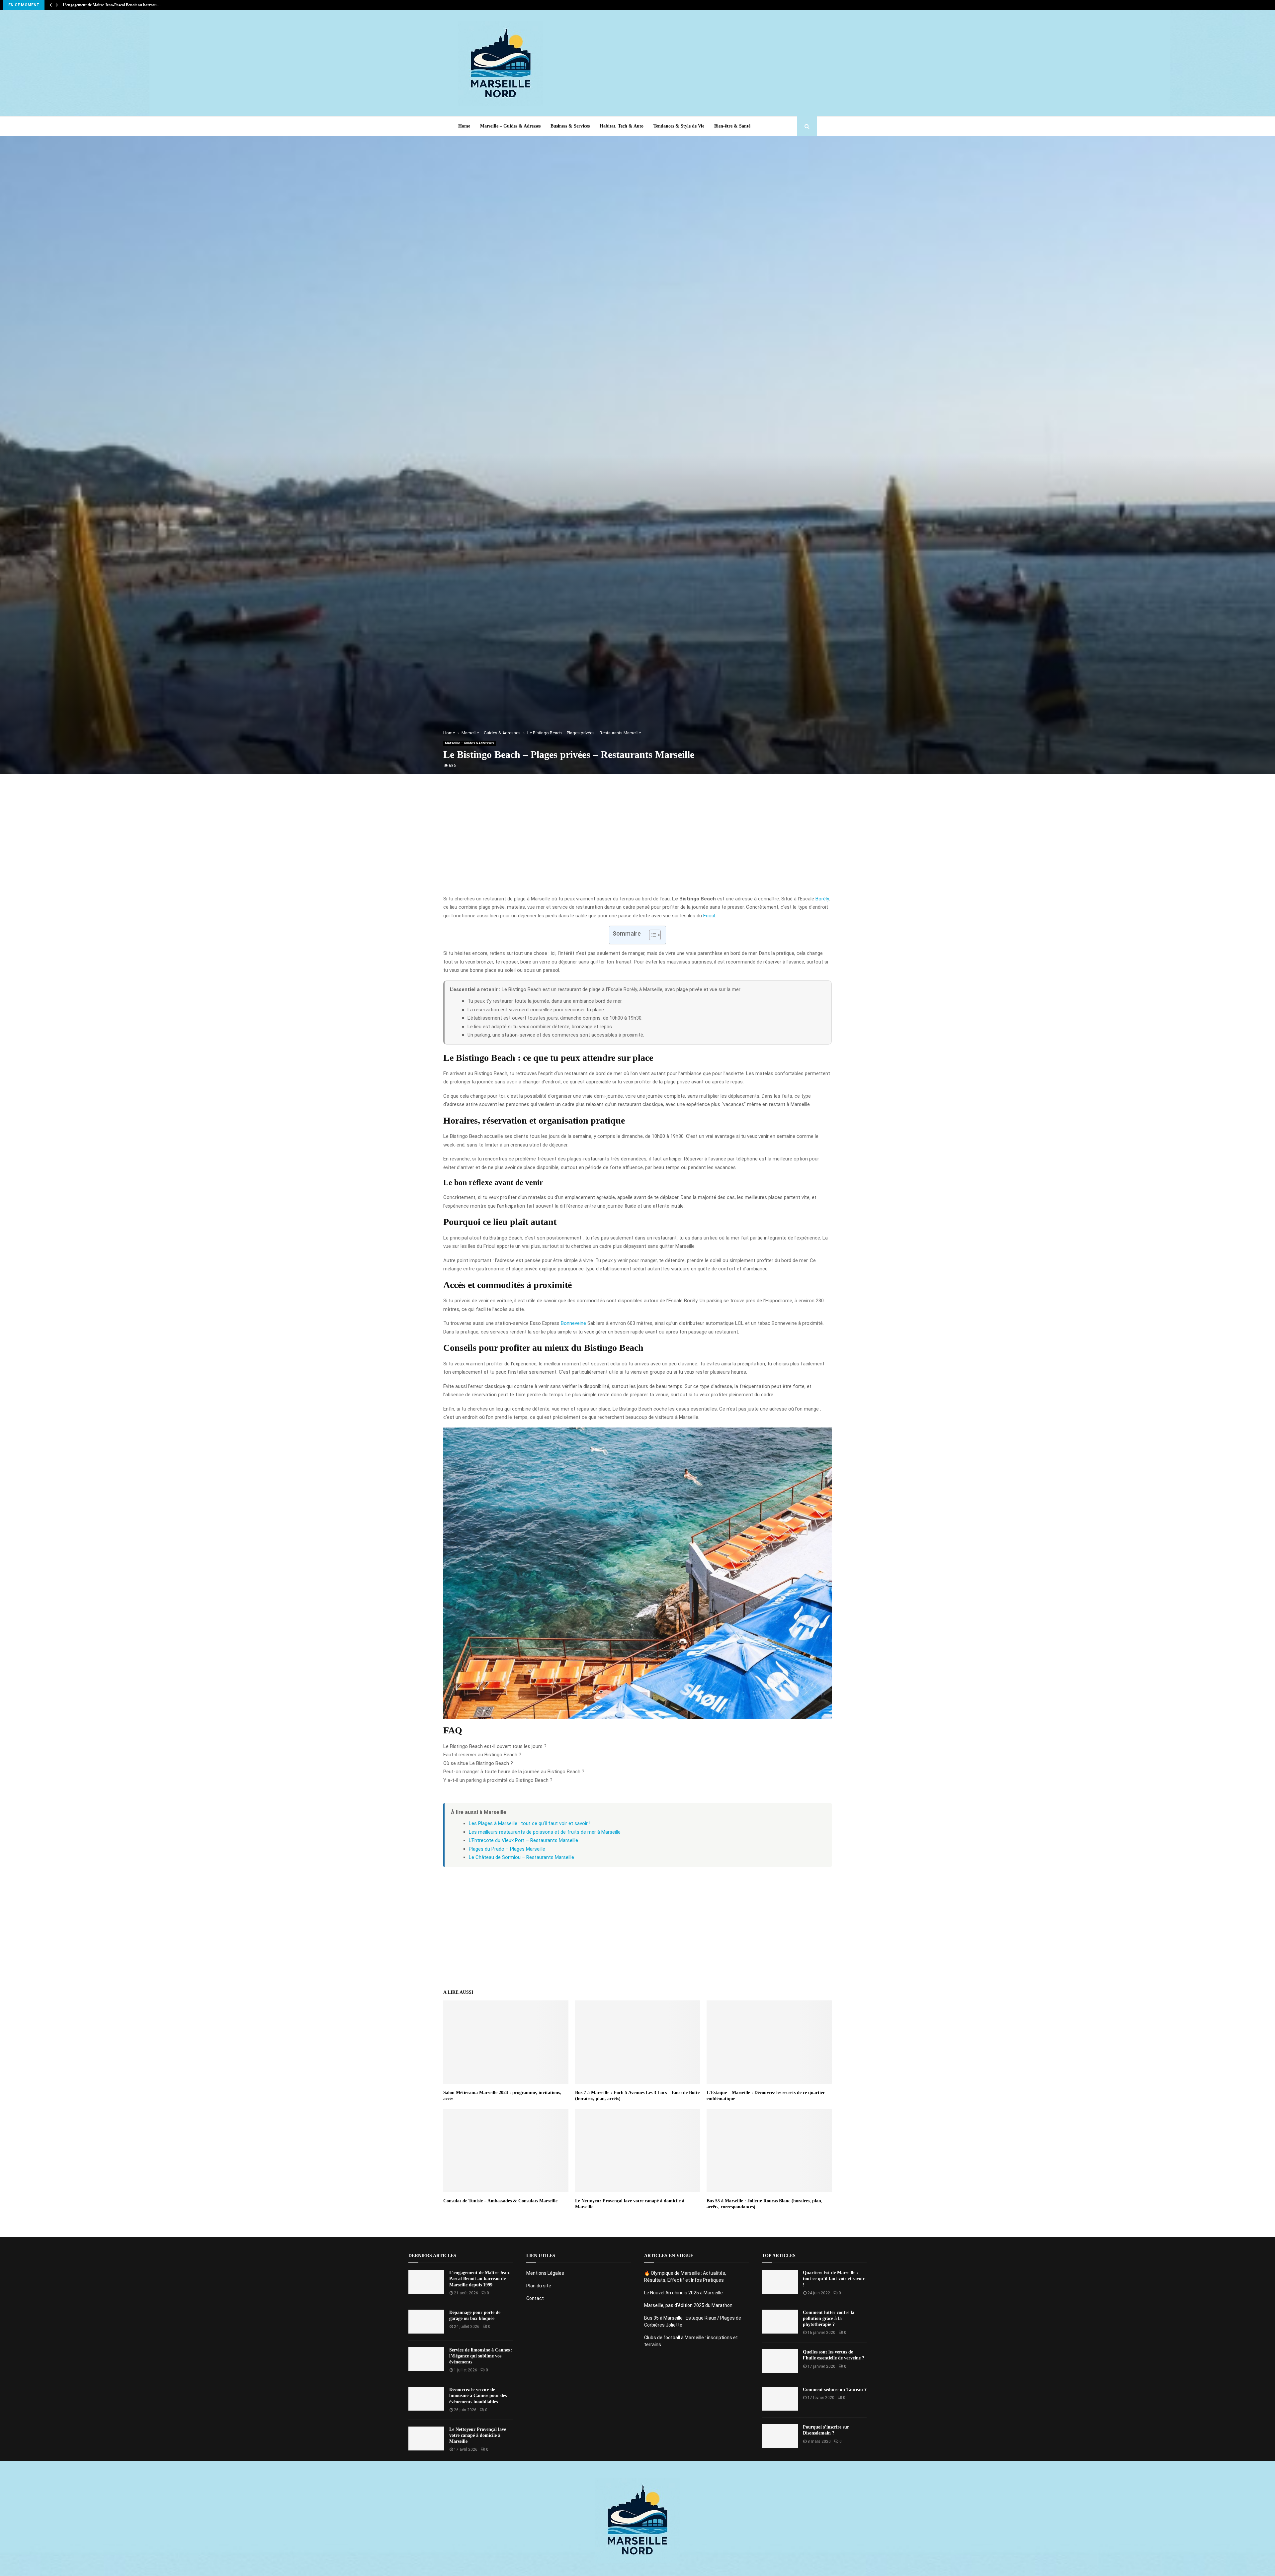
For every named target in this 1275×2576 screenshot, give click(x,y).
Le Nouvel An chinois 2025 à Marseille (683, 2293)
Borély (822, 899)
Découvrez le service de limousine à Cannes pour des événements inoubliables (478, 2395)
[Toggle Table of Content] (652, 935)
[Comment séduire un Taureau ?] (780, 2399)
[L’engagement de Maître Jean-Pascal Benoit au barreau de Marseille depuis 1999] (426, 2282)
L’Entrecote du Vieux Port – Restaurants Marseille (523, 1840)
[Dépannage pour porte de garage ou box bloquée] (426, 2322)
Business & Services (570, 126)
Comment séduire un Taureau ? (835, 2390)
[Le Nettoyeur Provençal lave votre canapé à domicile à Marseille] (426, 2438)
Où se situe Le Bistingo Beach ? (478, 1763)
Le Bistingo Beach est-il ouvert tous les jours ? (495, 1746)
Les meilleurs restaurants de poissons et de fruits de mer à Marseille (545, 1832)
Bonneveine (573, 1323)
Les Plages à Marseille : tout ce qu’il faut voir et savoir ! (530, 1823)
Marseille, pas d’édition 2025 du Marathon (688, 2305)
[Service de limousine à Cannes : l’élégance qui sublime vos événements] (426, 2359)
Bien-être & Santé (732, 126)
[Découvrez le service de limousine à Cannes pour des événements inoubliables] (426, 2399)
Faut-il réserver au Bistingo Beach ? (482, 1755)
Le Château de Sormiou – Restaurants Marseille (521, 1857)
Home (464, 126)
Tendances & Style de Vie (679, 126)
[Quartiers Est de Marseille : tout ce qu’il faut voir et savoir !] (780, 2282)
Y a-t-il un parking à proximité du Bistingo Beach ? (498, 1780)
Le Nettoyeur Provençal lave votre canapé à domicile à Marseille (478, 2435)
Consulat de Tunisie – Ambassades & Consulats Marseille (500, 2201)
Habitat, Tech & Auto (622, 126)
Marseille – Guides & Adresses (510, 126)
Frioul (709, 916)
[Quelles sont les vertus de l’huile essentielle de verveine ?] (780, 2361)
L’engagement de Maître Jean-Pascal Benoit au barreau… (112, 5)
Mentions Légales (545, 2273)
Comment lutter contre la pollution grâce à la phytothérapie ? (829, 2318)
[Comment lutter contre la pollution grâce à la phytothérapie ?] (780, 2322)
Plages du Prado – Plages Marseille (507, 1849)
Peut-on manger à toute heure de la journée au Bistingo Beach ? (514, 1772)
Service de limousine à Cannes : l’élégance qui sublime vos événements (481, 2356)
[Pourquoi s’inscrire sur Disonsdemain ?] (780, 2436)
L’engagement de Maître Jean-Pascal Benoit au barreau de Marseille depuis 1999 (480, 2279)
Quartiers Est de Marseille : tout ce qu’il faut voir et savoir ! (834, 2279)
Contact (535, 2298)
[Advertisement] (696, 63)
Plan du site (539, 2286)
